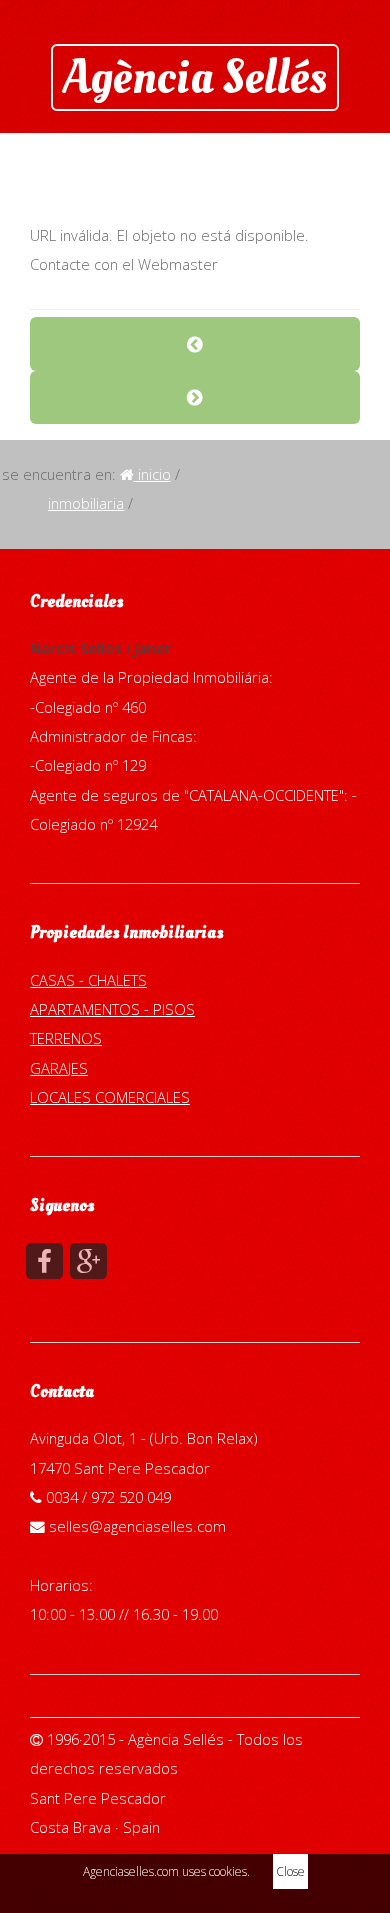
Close (290, 1871)
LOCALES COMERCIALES (110, 1097)
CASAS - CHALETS (88, 980)
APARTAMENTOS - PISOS (112, 1009)
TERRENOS (66, 1038)
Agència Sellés (195, 77)
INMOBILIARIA (86, 503)
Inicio (152, 474)
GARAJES (59, 1068)
